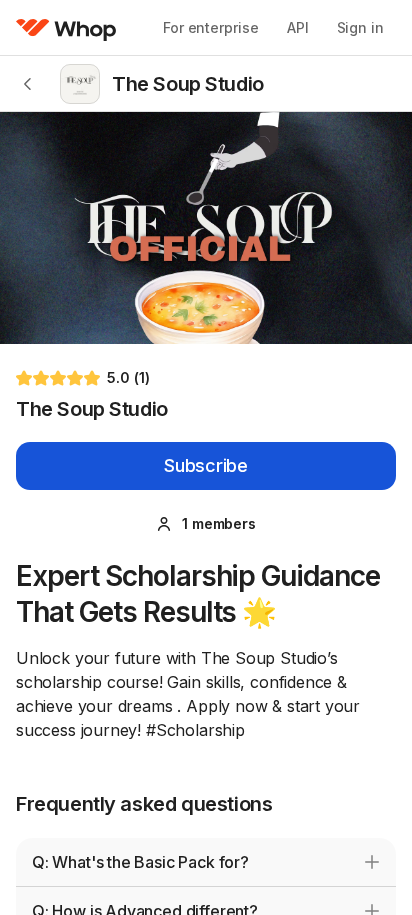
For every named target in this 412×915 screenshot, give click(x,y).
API (298, 27)
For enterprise (211, 27)
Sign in (360, 27)
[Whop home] (66, 28)
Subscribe (205, 465)
